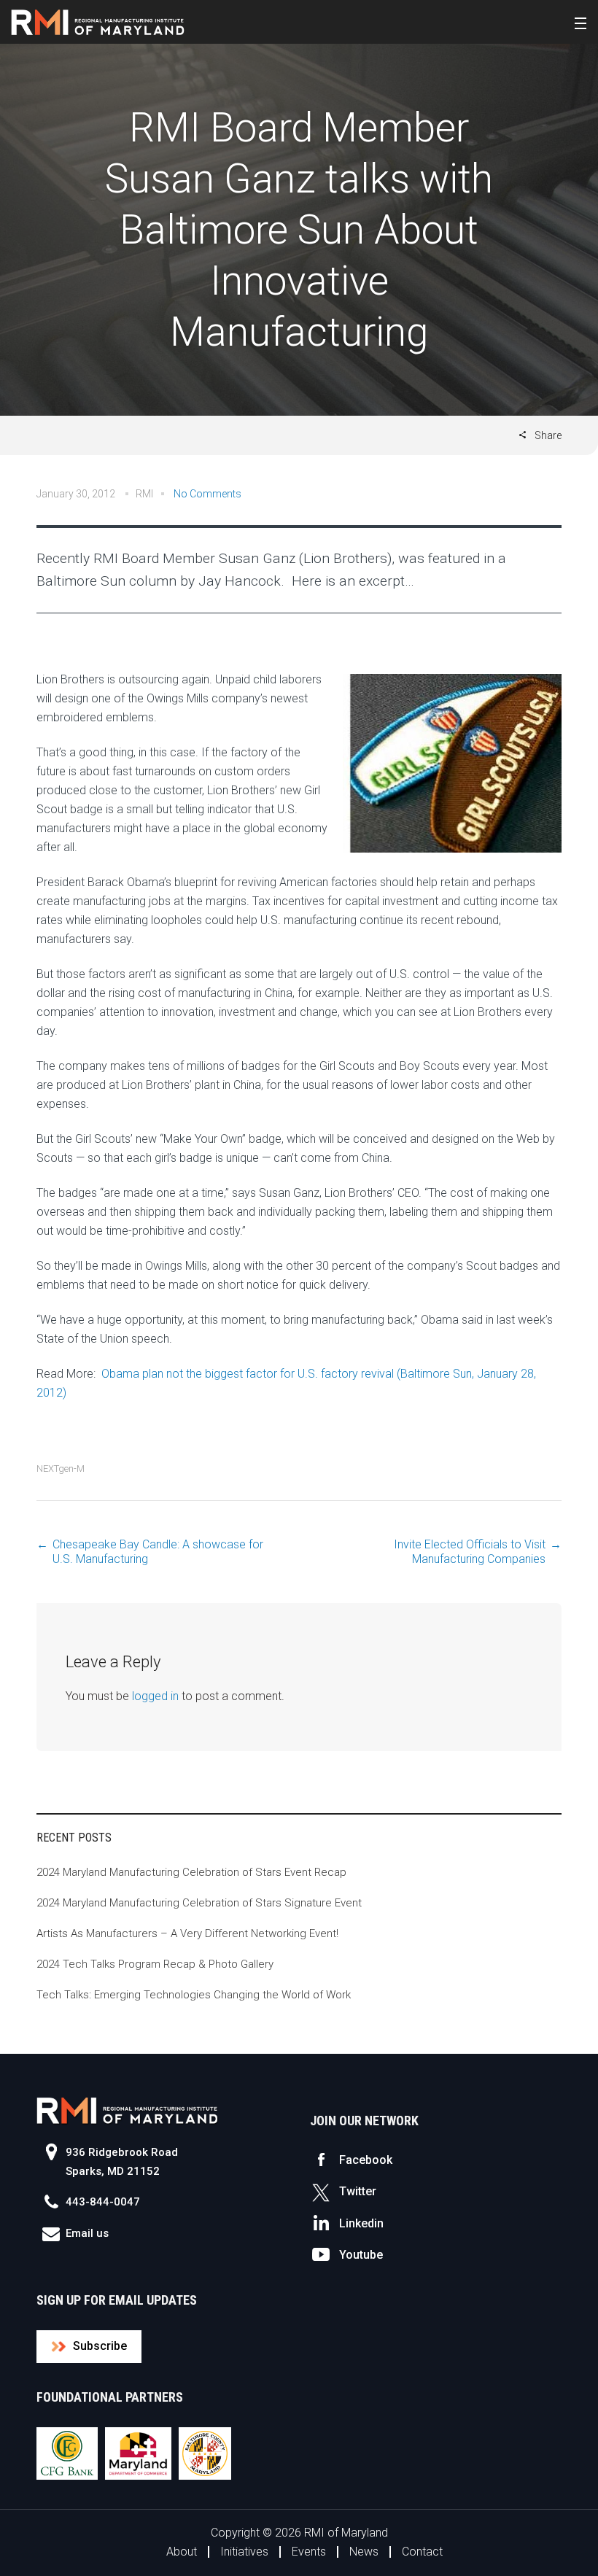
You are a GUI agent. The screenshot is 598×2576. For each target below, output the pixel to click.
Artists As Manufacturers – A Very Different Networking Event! (187, 1933)
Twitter (358, 2191)
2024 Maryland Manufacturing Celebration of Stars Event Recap (191, 1872)
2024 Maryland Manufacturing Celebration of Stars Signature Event (199, 1903)
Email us (87, 2233)
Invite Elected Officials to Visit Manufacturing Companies (470, 1552)
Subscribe (100, 2346)
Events (309, 2552)
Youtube (361, 2255)
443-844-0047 (103, 2202)
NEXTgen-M (61, 1469)
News (364, 2552)
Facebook (366, 2160)
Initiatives (244, 2552)
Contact (422, 2552)
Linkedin (361, 2223)
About (182, 2552)
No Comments (207, 494)
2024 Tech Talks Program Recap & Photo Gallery (155, 1964)
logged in (155, 1696)
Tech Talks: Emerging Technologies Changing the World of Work (194, 1995)
